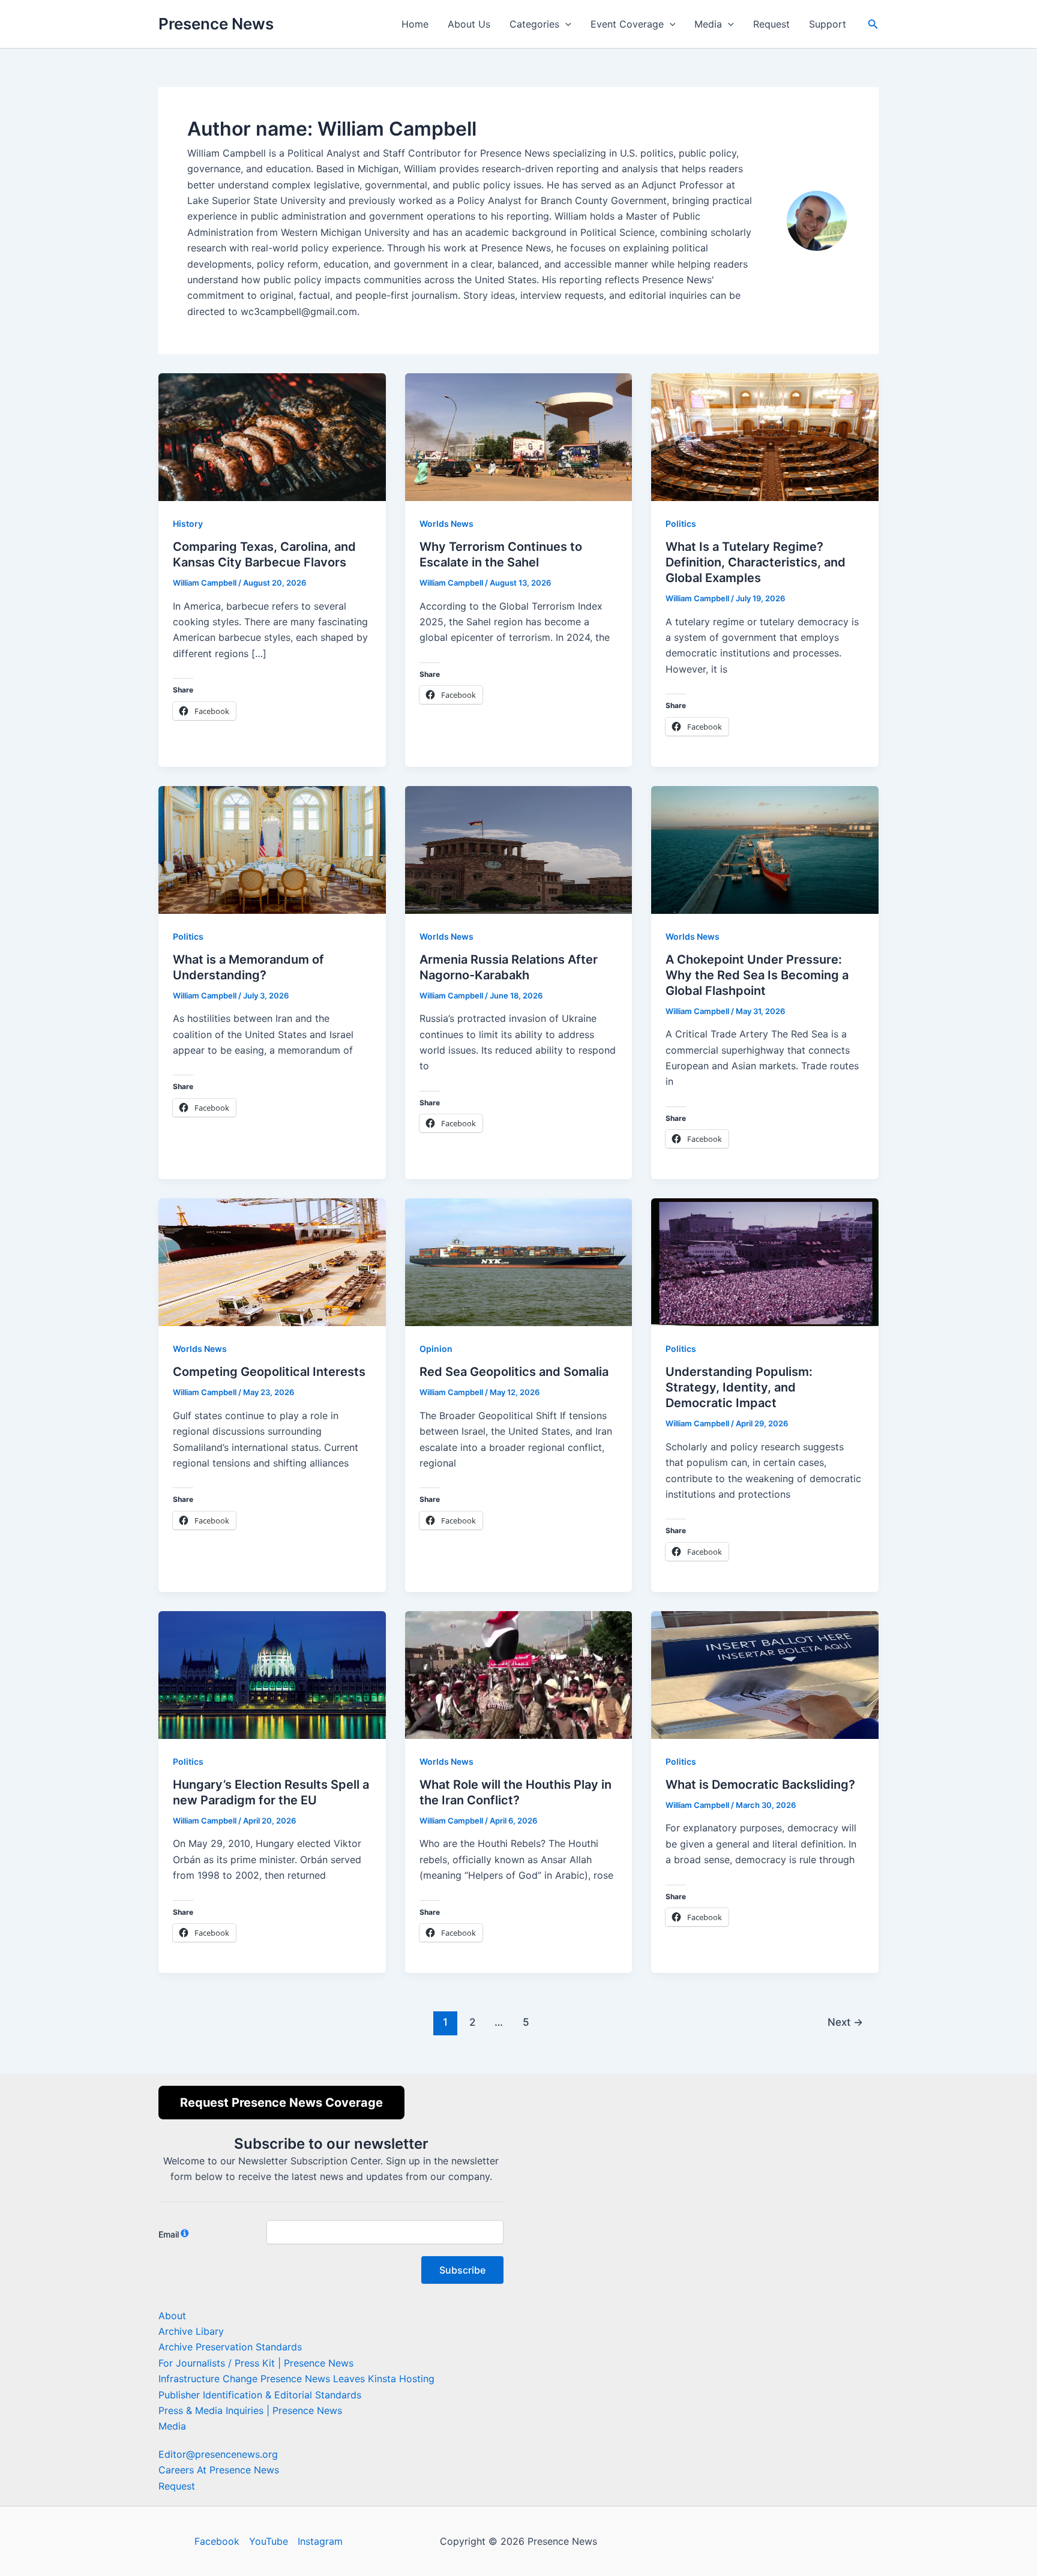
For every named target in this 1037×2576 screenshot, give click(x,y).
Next (845, 2022)
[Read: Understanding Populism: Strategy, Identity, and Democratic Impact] (765, 1261)
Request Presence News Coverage (281, 2103)
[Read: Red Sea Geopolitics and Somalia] (519, 1261)
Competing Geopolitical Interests (269, 1372)
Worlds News (446, 524)
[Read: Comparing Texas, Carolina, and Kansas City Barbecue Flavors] (272, 436)
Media (708, 24)
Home (415, 24)
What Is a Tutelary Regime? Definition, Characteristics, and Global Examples (756, 562)
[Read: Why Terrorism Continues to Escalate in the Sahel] (519, 436)
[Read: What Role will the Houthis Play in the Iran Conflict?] (519, 1674)
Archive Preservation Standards (230, 2347)
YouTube (269, 2541)
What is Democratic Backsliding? (760, 1785)
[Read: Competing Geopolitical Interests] (272, 1261)
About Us (469, 24)
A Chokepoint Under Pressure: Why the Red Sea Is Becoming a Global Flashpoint (757, 975)
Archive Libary (191, 2331)
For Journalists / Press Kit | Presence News (256, 2363)
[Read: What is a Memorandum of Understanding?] (272, 848)
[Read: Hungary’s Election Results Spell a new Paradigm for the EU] (272, 1674)
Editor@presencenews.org (218, 2454)
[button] (565, 24)
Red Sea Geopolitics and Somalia (514, 1372)
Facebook (217, 2541)
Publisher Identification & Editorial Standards (260, 2395)
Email (169, 2234)
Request (771, 24)
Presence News (216, 24)
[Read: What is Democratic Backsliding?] (765, 1674)
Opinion (436, 1349)
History (188, 524)
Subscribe (462, 2270)
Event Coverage (627, 24)
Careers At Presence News (219, 2470)
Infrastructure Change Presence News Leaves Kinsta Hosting (296, 2379)
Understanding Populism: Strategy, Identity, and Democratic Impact (739, 1387)
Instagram (320, 2541)
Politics (681, 524)
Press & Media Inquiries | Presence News (250, 2410)
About (172, 2316)
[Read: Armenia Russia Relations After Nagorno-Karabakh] (519, 848)
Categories (534, 24)
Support (828, 24)
